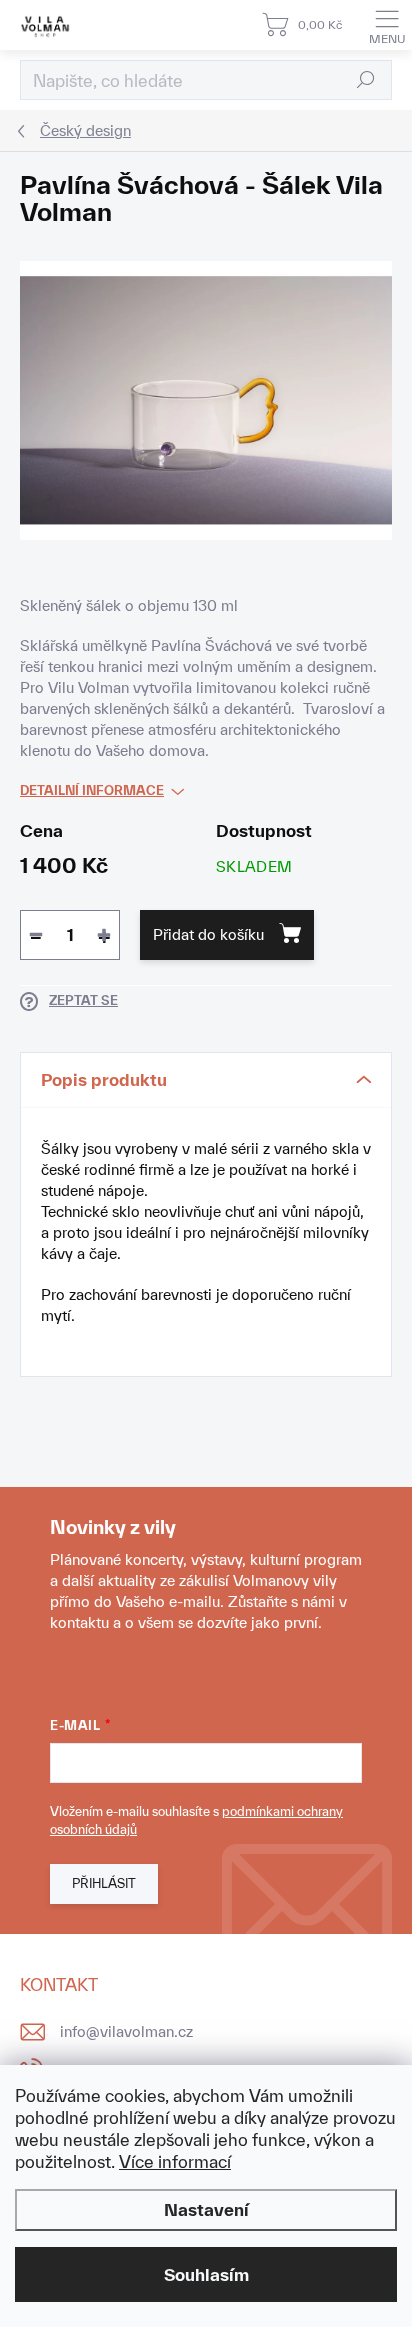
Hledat (366, 79)
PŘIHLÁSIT (104, 1883)
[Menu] (387, 25)
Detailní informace (92, 790)
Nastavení (206, 2209)
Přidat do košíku (208, 934)
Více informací (175, 2161)
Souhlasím (206, 2274)
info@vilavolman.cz (126, 2031)
